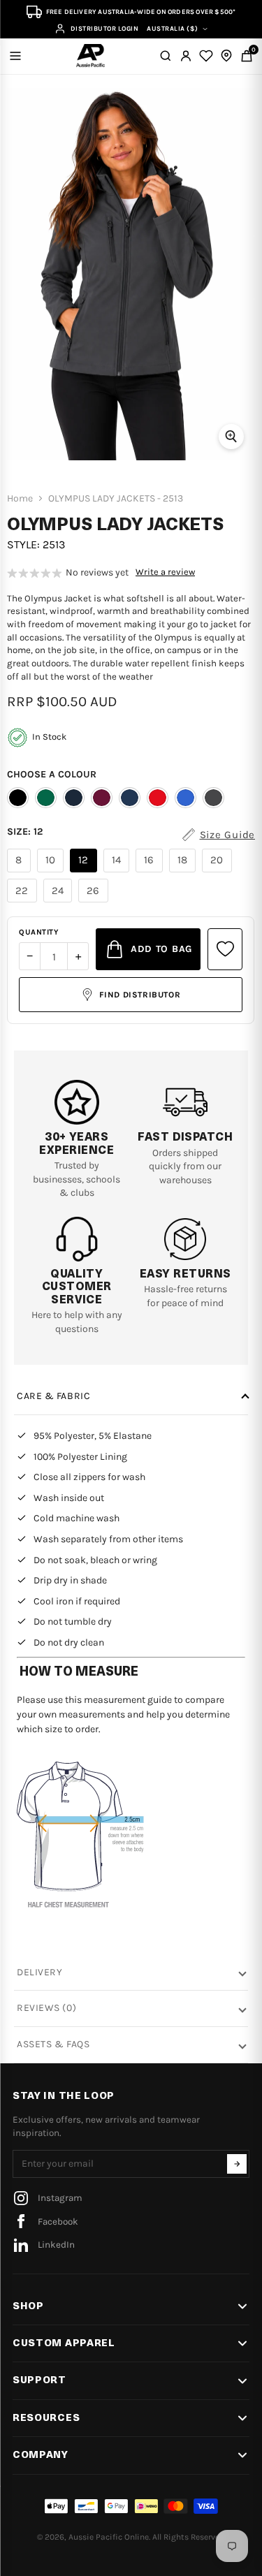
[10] (52, 872)
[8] (21, 872)
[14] (118, 872)
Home (20, 499)
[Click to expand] (231, 437)
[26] (95, 902)
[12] (85, 872)
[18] (184, 872)
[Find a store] (226, 56)
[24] (60, 902)
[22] (24, 902)
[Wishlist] (206, 56)
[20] (219, 872)
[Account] (186, 56)
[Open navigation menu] (15, 56)
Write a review (165, 572)
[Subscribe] (237, 2164)
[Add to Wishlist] (225, 949)
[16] (151, 872)
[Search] (166, 56)
